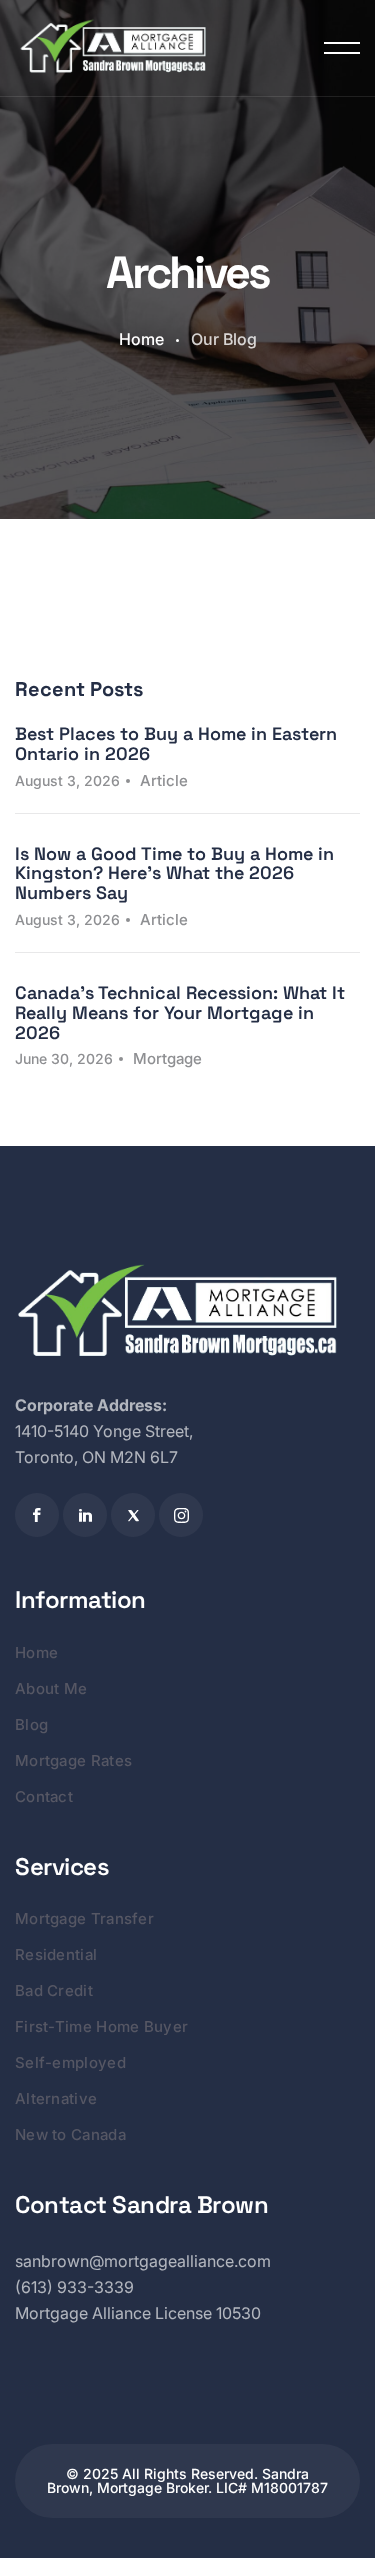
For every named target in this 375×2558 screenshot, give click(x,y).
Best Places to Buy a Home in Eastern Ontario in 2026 (176, 743)
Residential (56, 1954)
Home (141, 339)
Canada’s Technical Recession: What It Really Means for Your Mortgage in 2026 (180, 1012)
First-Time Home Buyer (101, 2026)
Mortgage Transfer (84, 1918)
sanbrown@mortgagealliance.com (143, 2261)
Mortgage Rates (73, 1760)
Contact (44, 1796)
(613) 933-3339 (74, 2287)
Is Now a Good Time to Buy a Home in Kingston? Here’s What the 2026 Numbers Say (174, 873)
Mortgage (167, 1058)
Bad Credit (54, 1990)
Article (164, 780)
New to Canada (70, 2134)
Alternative (56, 2098)
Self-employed (70, 2062)
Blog (31, 1724)
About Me (51, 1688)
